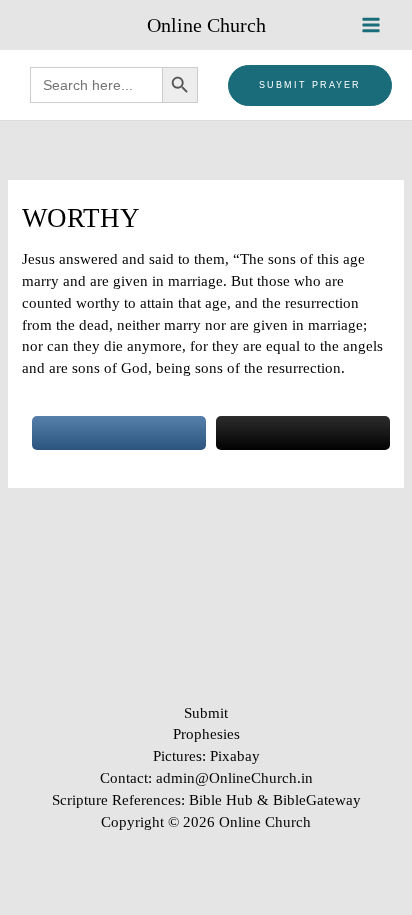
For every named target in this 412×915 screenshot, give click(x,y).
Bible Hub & (231, 800)
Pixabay (235, 756)
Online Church (206, 25)
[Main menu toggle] (371, 25)
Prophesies (206, 734)
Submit (206, 713)
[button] (310, 85)
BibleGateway (317, 800)
